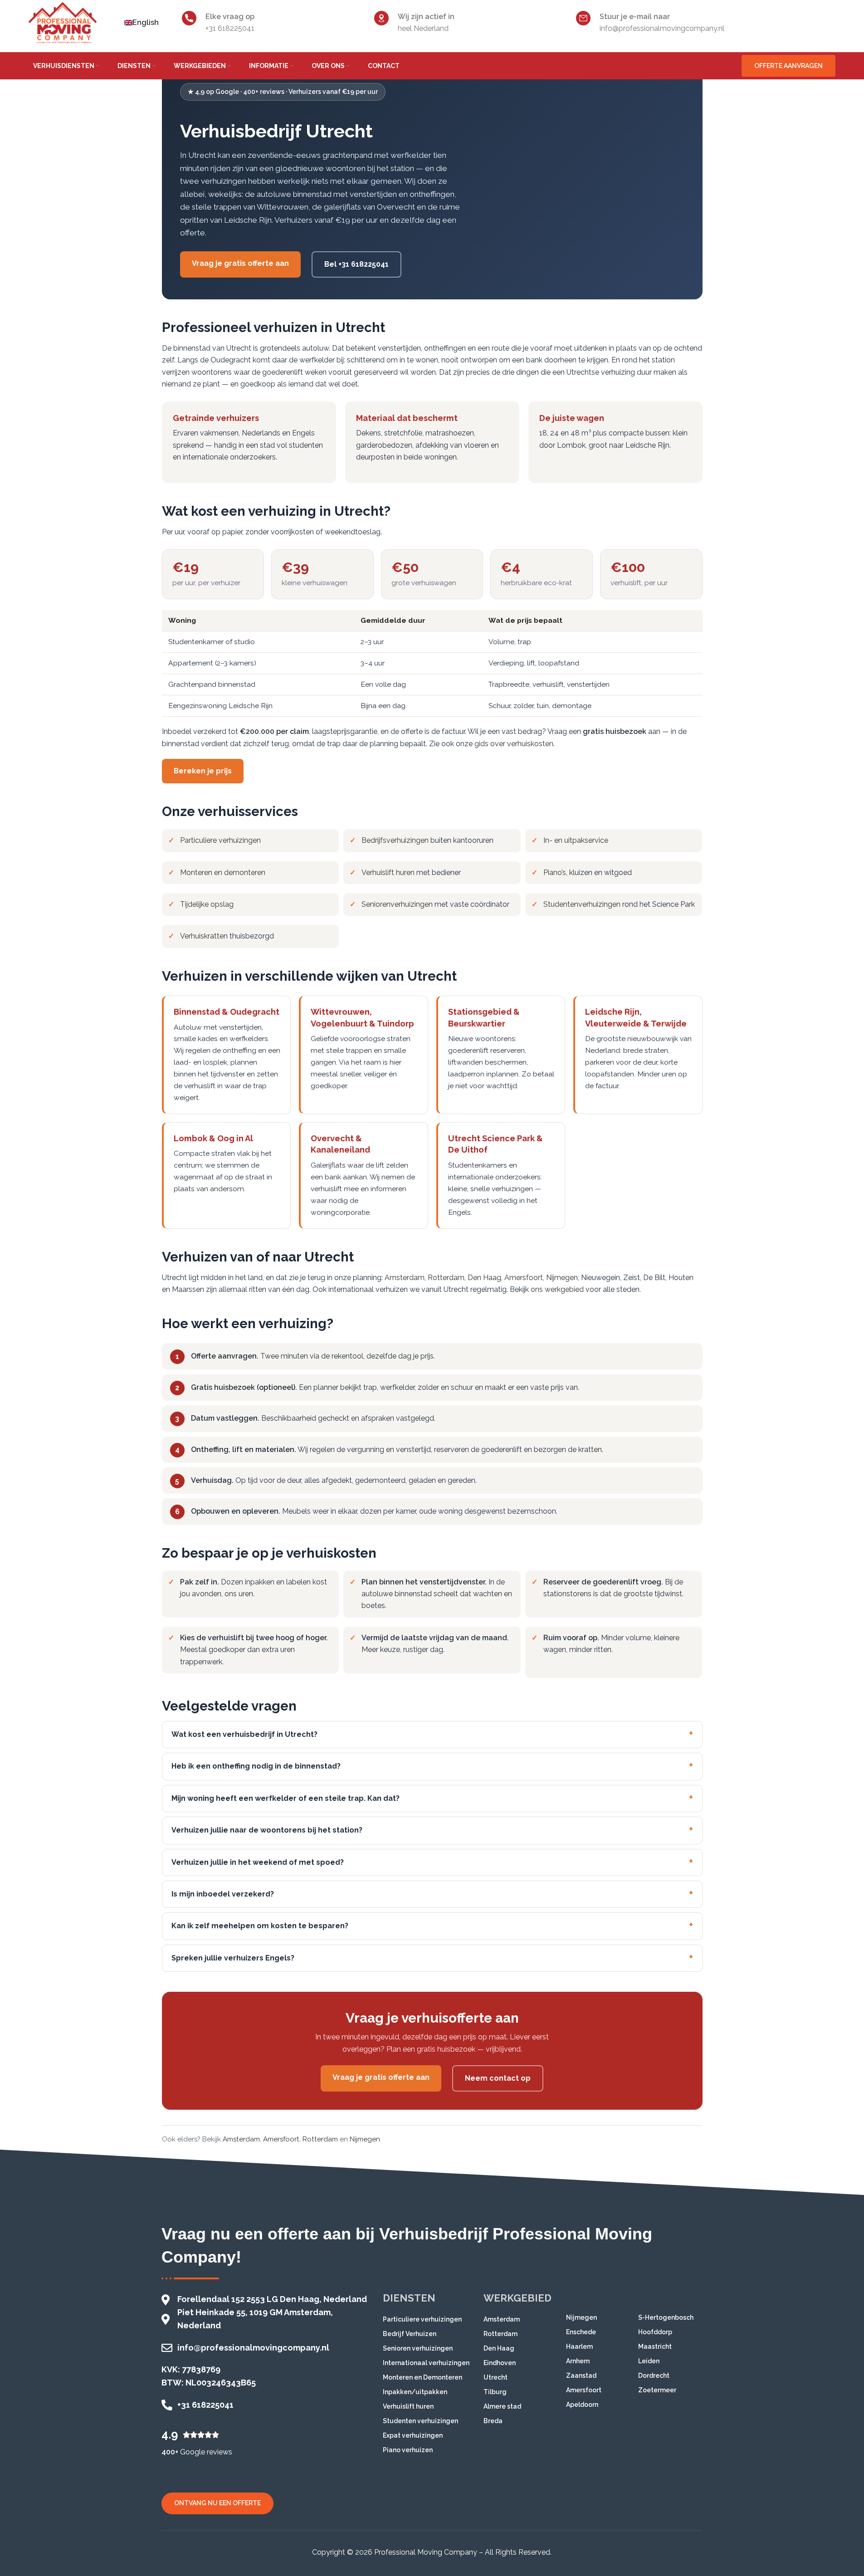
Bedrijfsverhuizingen (395, 840)
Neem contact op (498, 2078)
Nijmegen (562, 1278)
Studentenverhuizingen (582, 904)
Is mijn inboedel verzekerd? (223, 1894)
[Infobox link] (274, 22)
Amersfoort (524, 1278)
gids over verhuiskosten (514, 744)
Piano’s (555, 873)
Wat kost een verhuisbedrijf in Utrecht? (244, 1734)
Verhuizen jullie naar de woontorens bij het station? (267, 1830)
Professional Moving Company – (429, 2552)
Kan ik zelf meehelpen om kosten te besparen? (260, 1926)
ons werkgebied (557, 1289)
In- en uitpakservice (576, 840)
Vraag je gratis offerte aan (240, 263)
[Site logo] (63, 22)
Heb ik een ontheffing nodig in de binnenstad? (256, 1766)
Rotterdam (446, 1278)
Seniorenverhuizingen (397, 904)
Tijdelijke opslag (207, 904)
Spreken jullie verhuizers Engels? (233, 1958)
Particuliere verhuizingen (220, 840)
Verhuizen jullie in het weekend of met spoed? (258, 1862)
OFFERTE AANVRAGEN (788, 66)
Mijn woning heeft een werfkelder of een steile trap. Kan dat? (286, 1798)
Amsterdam (405, 1278)
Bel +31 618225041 (356, 264)
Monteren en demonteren (223, 873)
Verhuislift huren (388, 873)
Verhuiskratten (204, 936)
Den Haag (484, 1278)
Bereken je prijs (203, 771)
